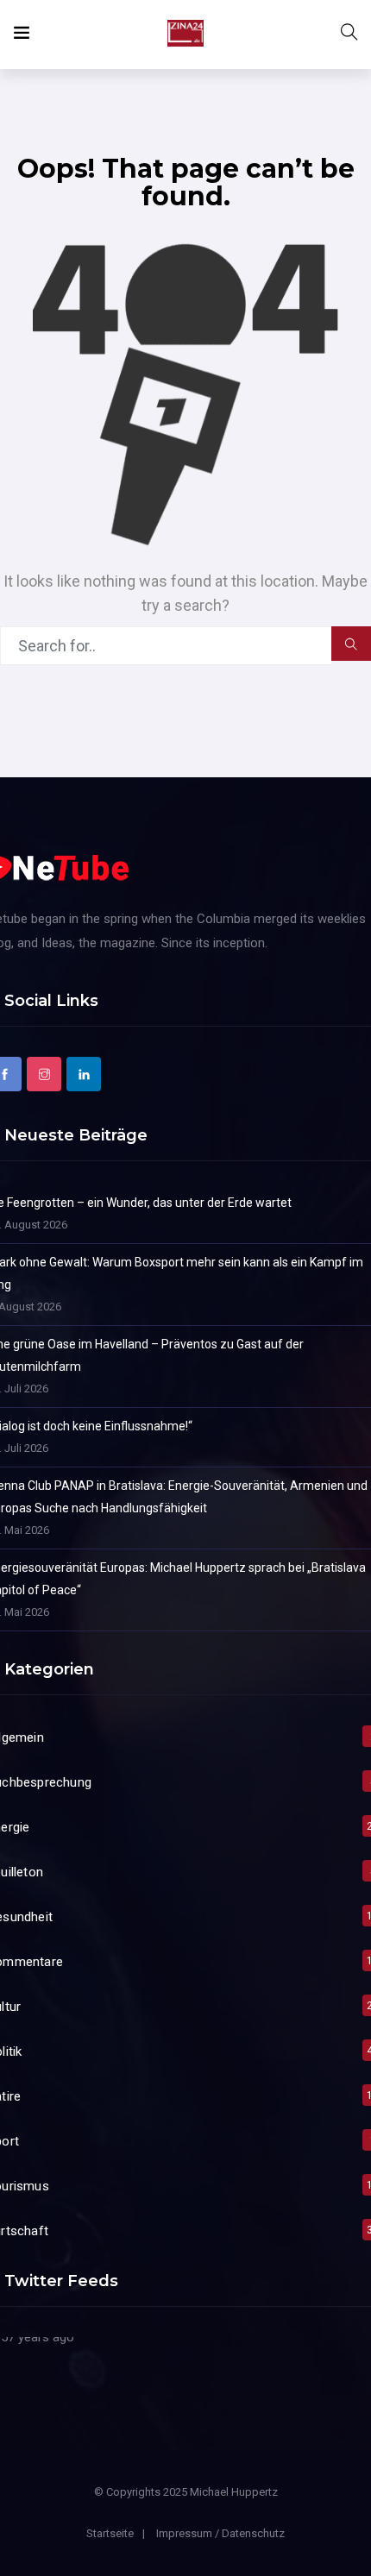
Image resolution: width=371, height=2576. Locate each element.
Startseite (110, 2533)
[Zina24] (185, 34)
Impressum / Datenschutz (220, 2533)
